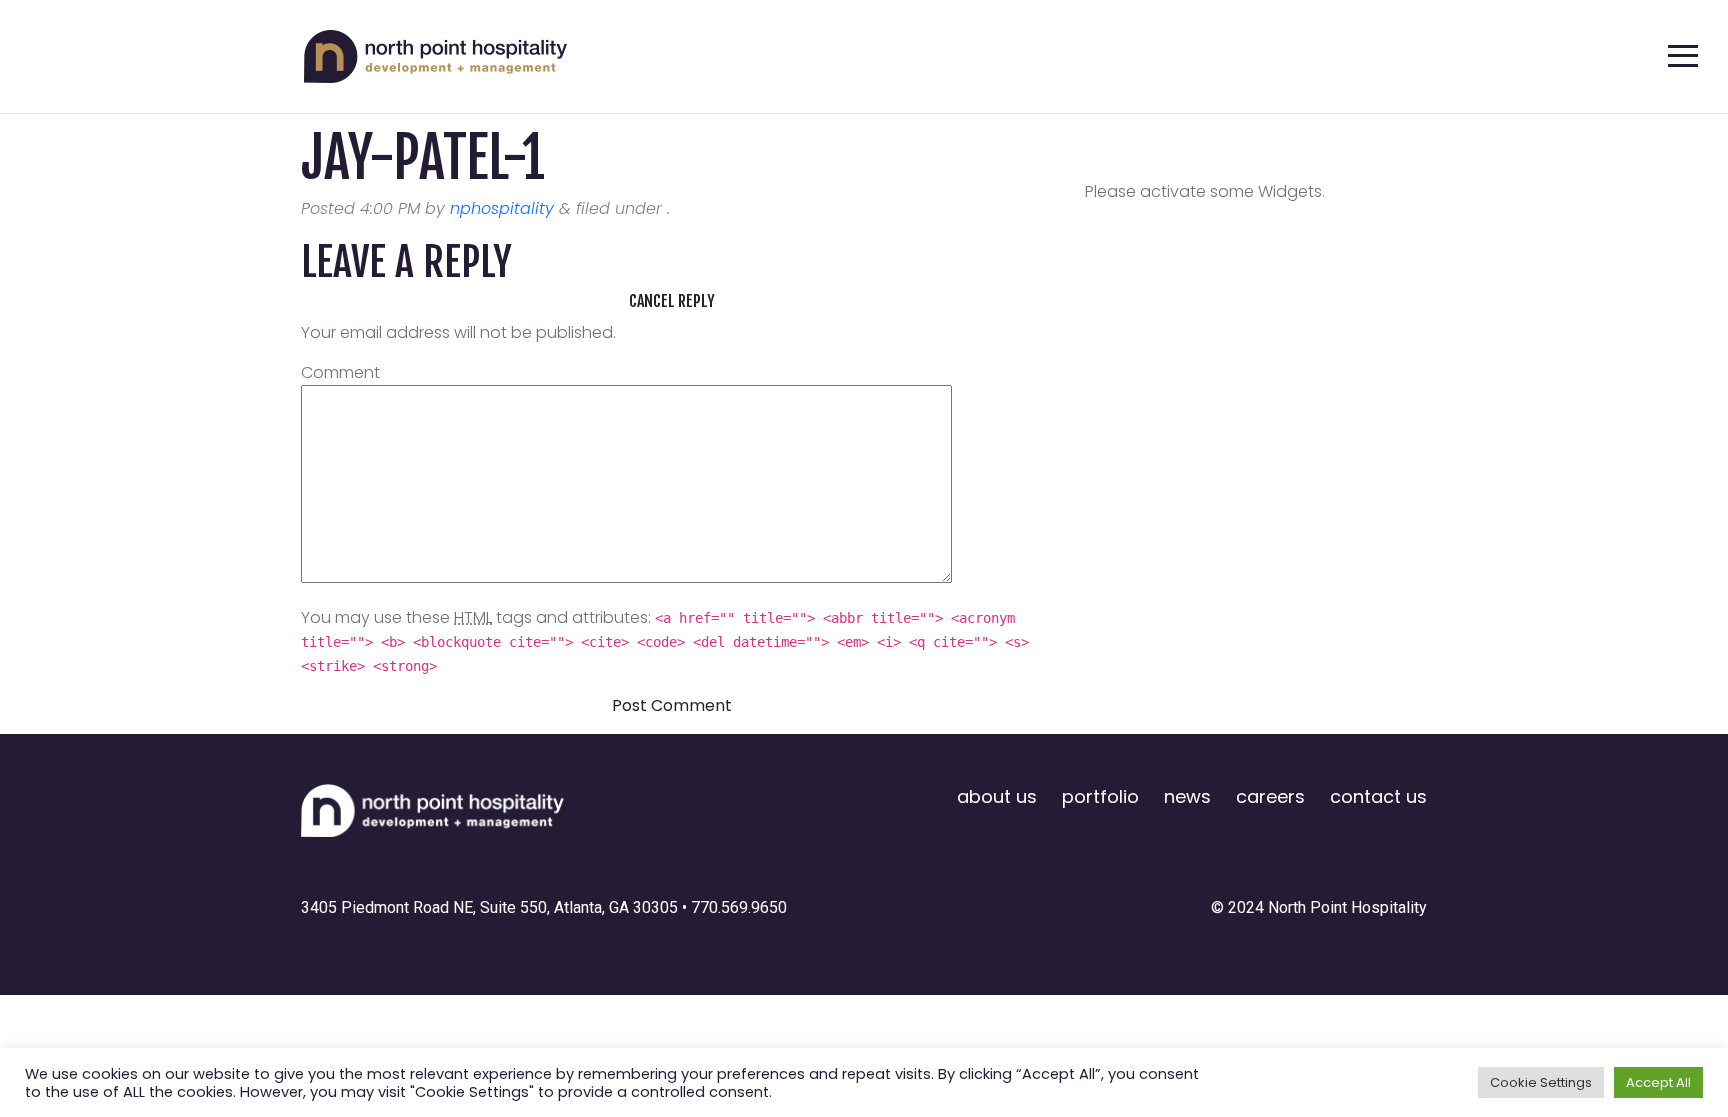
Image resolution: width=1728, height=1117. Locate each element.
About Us (997, 796)
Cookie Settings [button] (1541, 1082)
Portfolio (1100, 796)
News (1187, 796)
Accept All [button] (1658, 1082)
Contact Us (1378, 796)
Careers (1270, 796)
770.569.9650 (739, 907)
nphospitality (502, 208)
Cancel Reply (672, 301)
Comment (340, 372)
